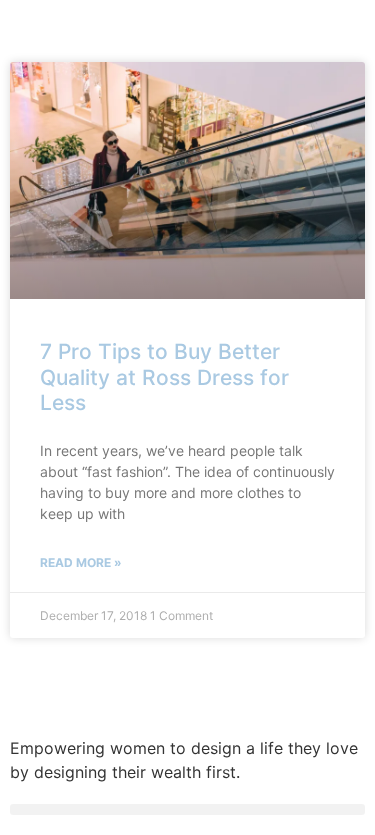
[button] (187, 809)
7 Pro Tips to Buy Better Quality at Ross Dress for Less (164, 376)
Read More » (81, 562)
